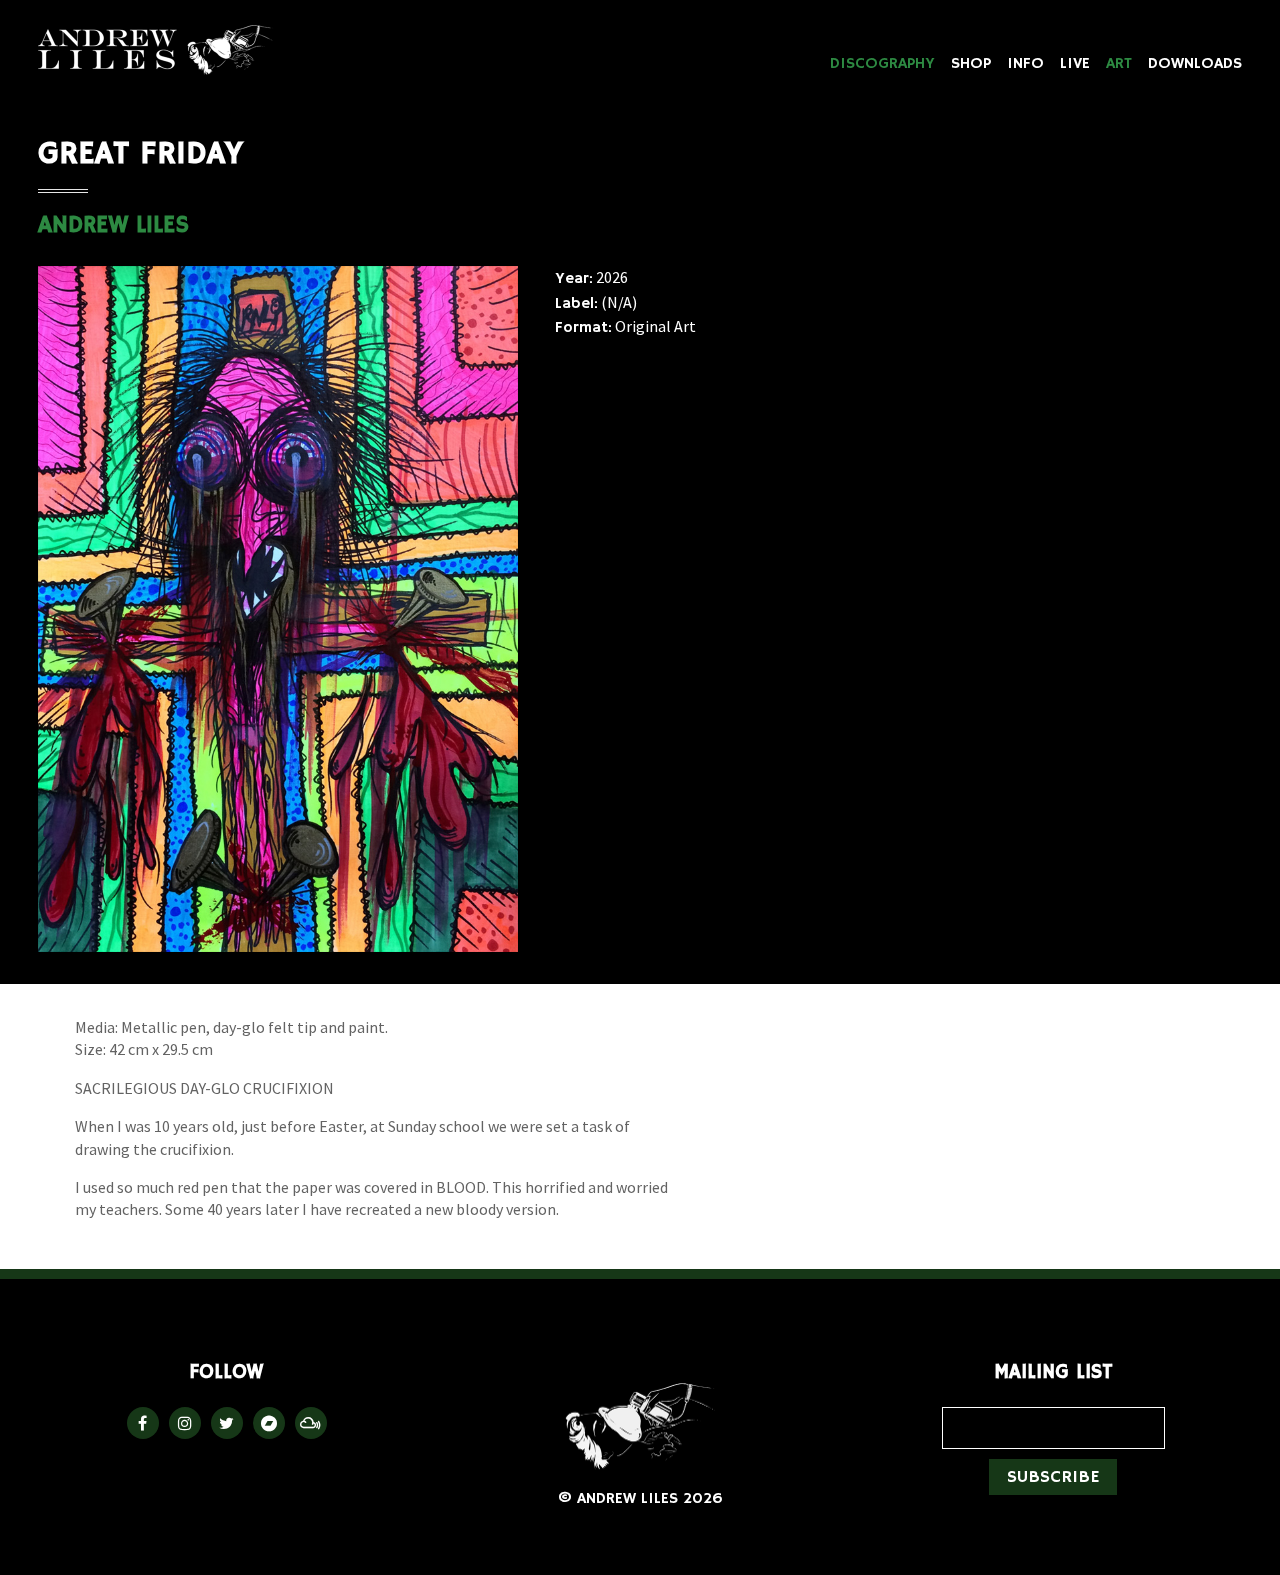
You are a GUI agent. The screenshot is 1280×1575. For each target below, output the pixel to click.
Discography (882, 64)
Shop (971, 64)
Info (1025, 64)
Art (1119, 64)
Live (1075, 64)
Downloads (1195, 64)
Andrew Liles (156, 50)
